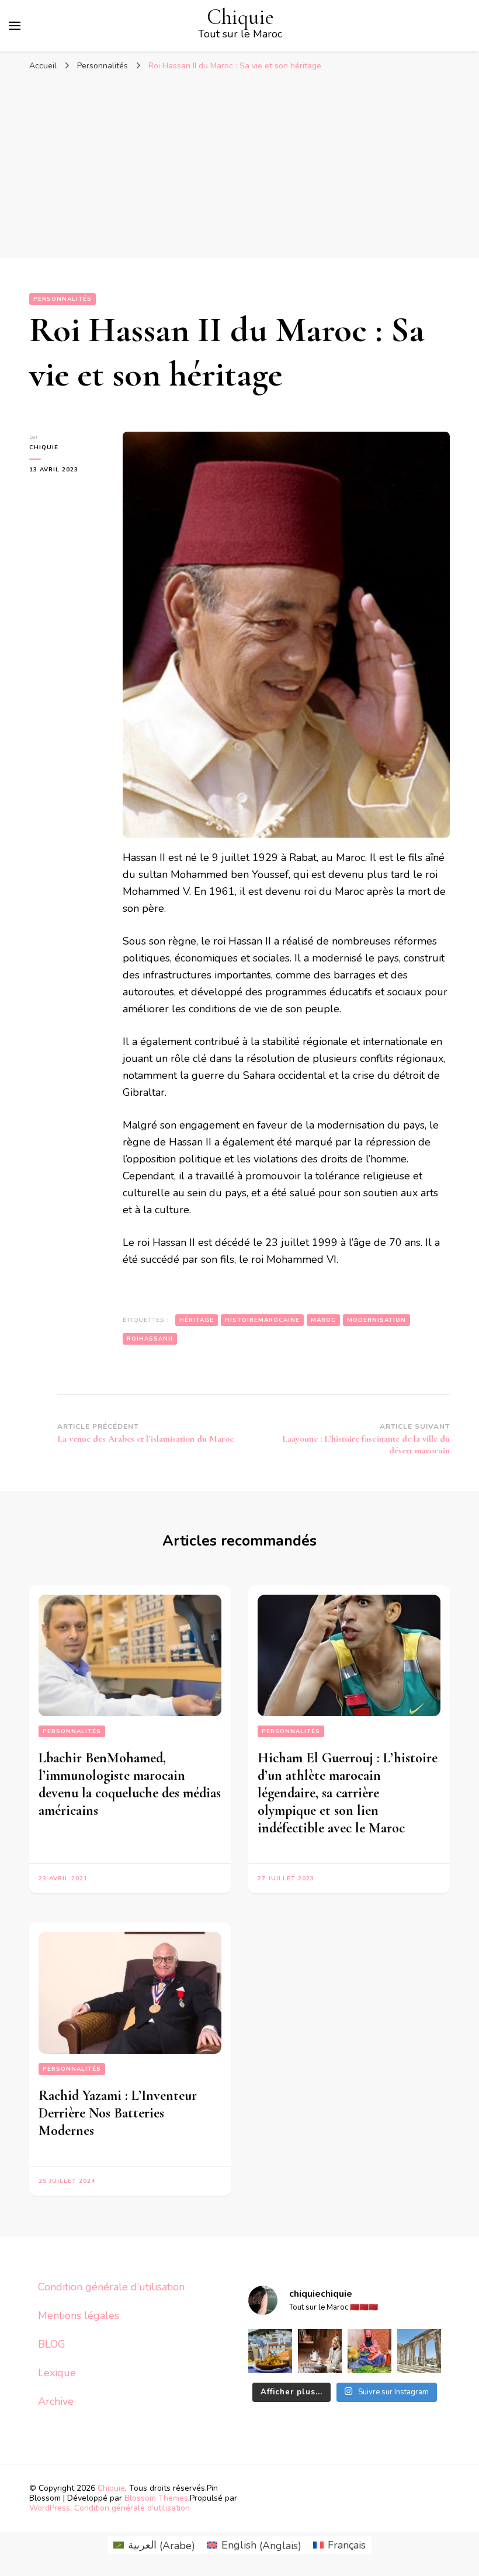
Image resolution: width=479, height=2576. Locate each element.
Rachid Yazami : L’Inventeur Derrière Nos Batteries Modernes (118, 2113)
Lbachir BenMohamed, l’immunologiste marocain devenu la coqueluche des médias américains (130, 1784)
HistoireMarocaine (262, 1320)
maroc (323, 1320)
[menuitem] (154, 2545)
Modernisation (376, 1320)
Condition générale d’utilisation (111, 2287)
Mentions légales (79, 2315)
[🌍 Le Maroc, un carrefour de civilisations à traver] (419, 2351)
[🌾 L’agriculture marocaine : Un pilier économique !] (369, 2351)
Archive (56, 2401)
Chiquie (240, 17)
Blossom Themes (156, 2498)
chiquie (44, 447)
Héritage (197, 1320)
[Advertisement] (239, 165)
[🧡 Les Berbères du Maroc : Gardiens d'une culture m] (320, 2351)
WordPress (50, 2508)
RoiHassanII (150, 1339)
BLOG (52, 2344)
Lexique (57, 2373)
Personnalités (63, 299)
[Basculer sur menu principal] (15, 26)
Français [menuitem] (347, 2545)
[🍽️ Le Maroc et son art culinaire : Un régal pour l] (270, 2351)
